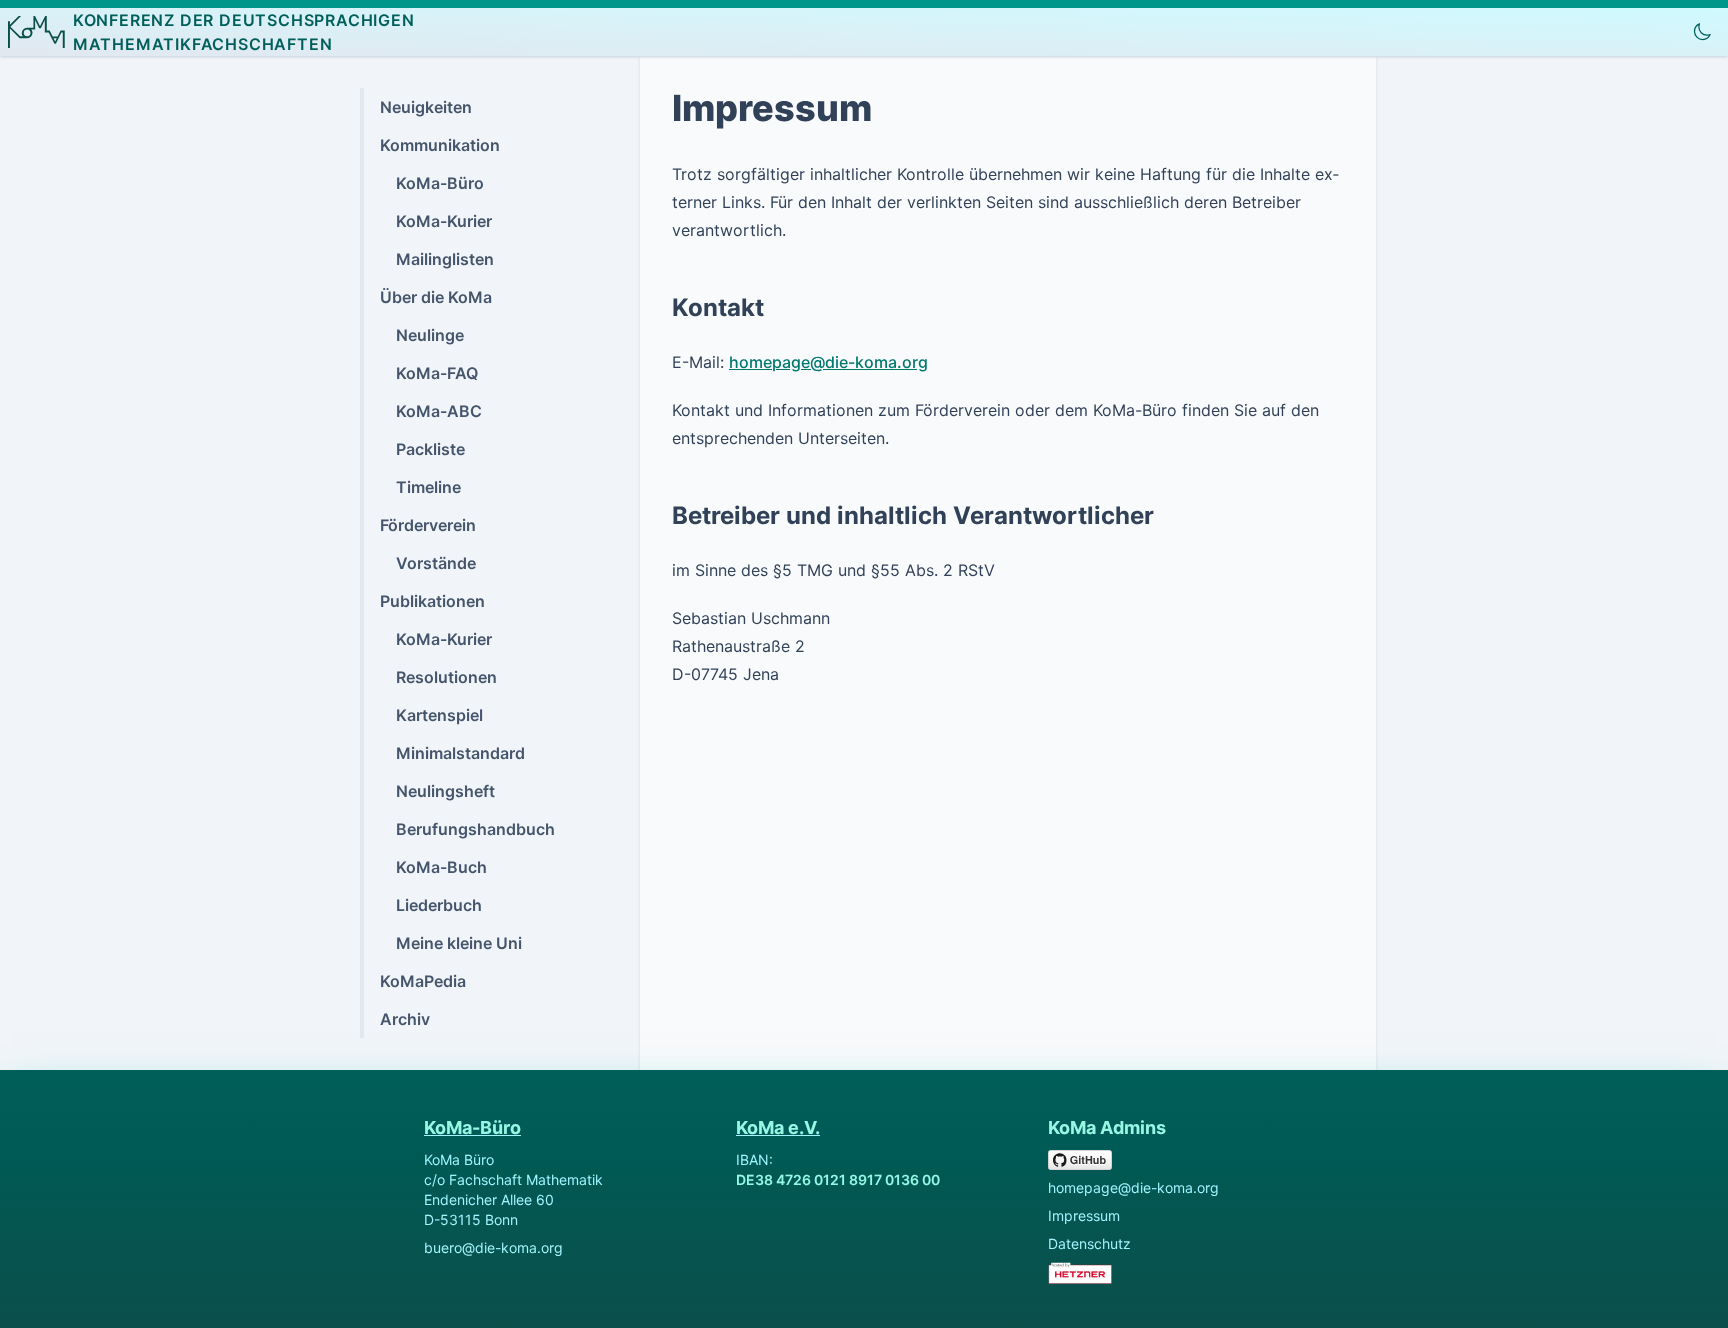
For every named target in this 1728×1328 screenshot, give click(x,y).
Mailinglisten (445, 259)
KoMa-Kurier (444, 221)
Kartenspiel (439, 715)
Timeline (428, 487)
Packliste (430, 449)
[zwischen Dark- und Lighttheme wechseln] (1702, 32)
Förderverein (428, 525)
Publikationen (432, 601)
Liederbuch (439, 905)
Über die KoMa (436, 297)
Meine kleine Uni (459, 943)
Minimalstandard (460, 753)
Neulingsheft (445, 791)
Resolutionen (446, 677)
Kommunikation (440, 145)
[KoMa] (36, 32)
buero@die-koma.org (493, 1247)
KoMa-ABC (439, 411)
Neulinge (430, 335)
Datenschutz (1089, 1243)
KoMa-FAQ (437, 373)
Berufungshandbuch (475, 829)
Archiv (405, 1019)
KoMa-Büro (440, 183)
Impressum (1084, 1215)
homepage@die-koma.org (828, 362)
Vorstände (436, 563)
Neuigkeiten (426, 107)
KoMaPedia (423, 981)
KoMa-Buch (441, 867)
